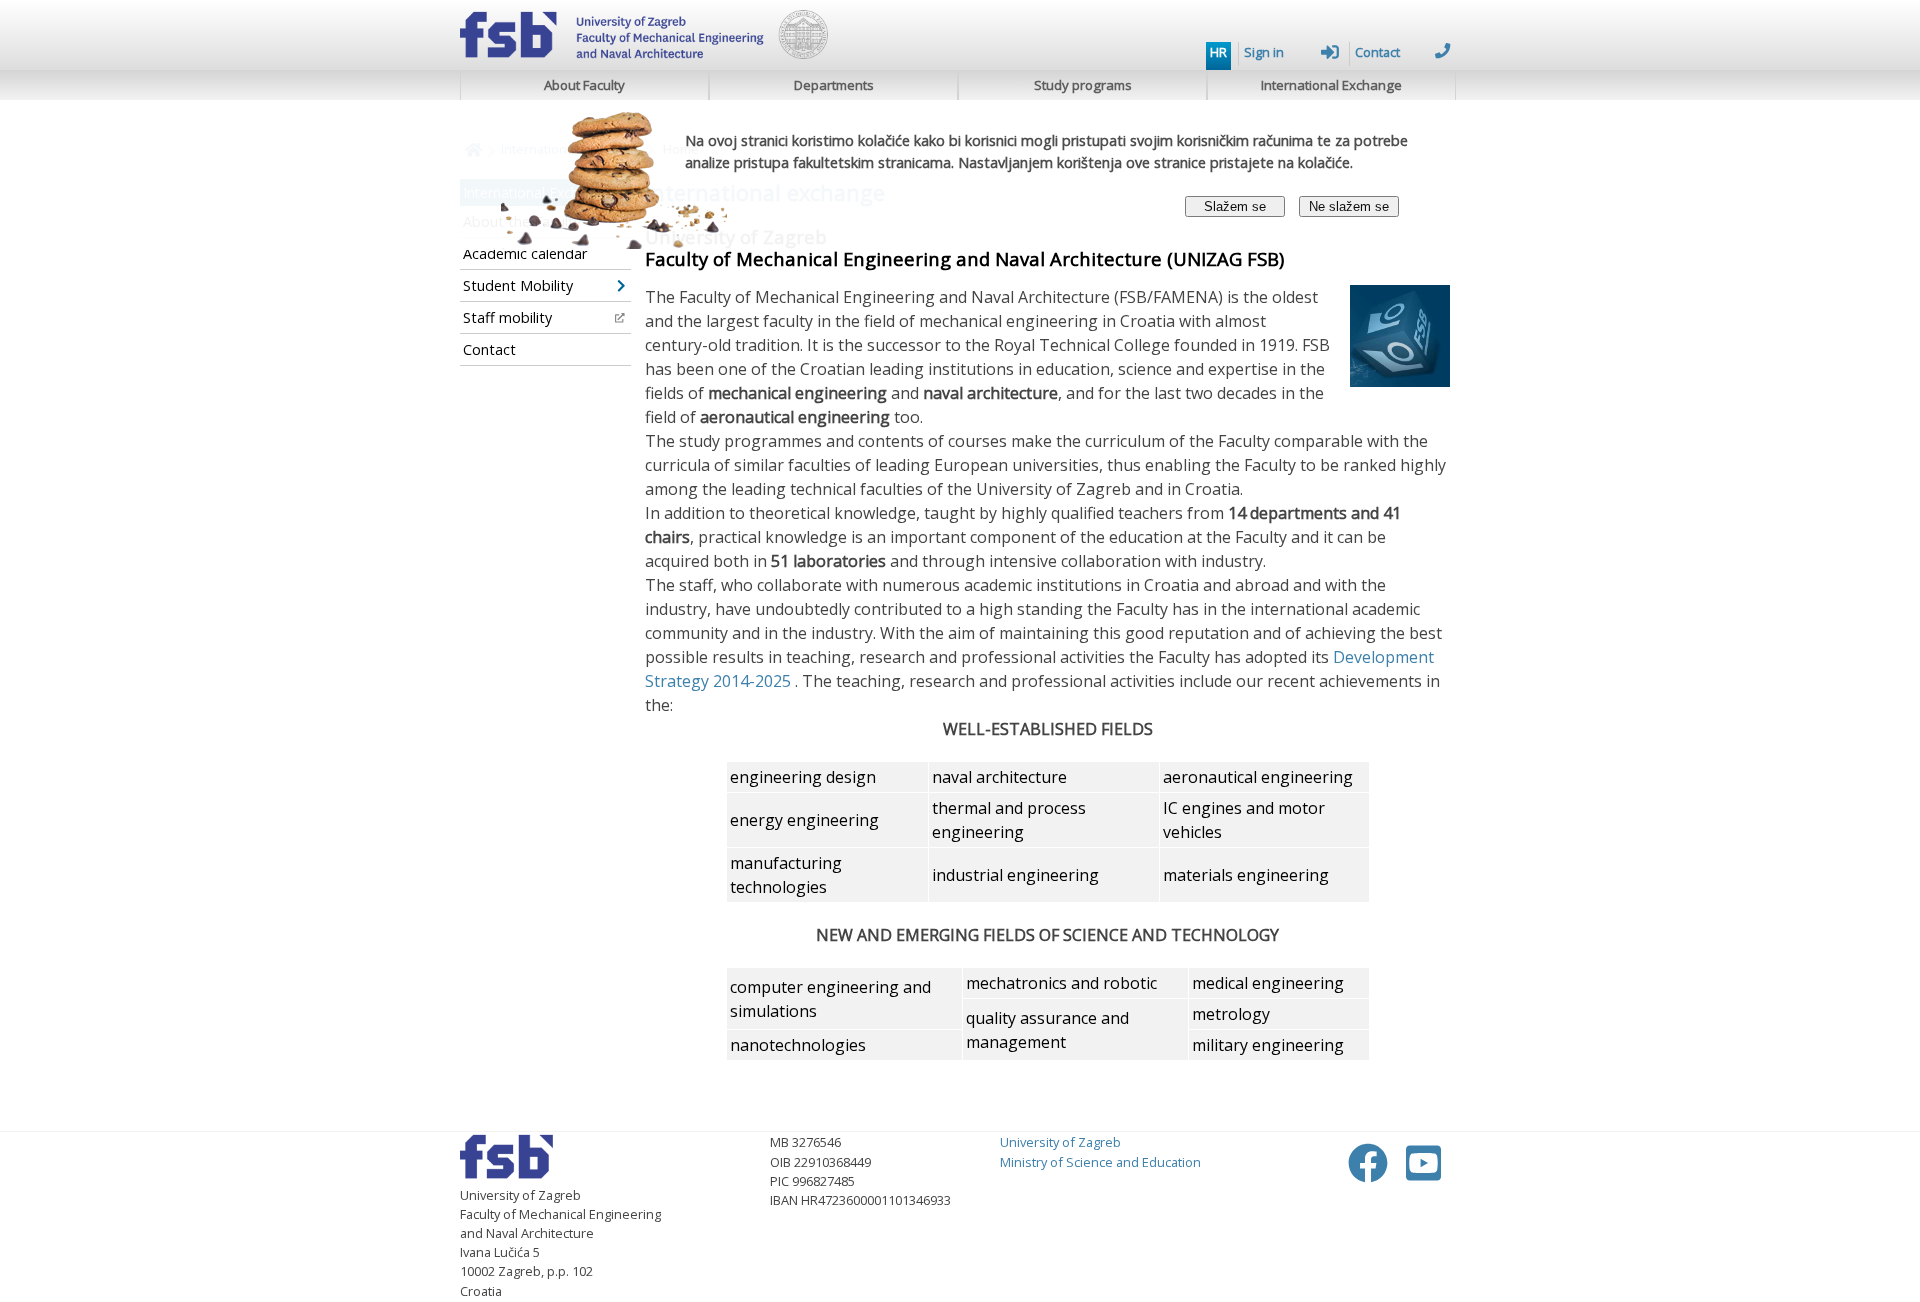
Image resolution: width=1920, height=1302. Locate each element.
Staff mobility (507, 317)
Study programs (1083, 85)
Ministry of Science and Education (1100, 1162)
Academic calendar (525, 253)
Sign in (1264, 52)
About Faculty (584, 85)
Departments (834, 85)
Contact (1377, 52)
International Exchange (1331, 85)
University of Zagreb (1060, 1142)
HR (1218, 52)
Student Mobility (518, 285)
